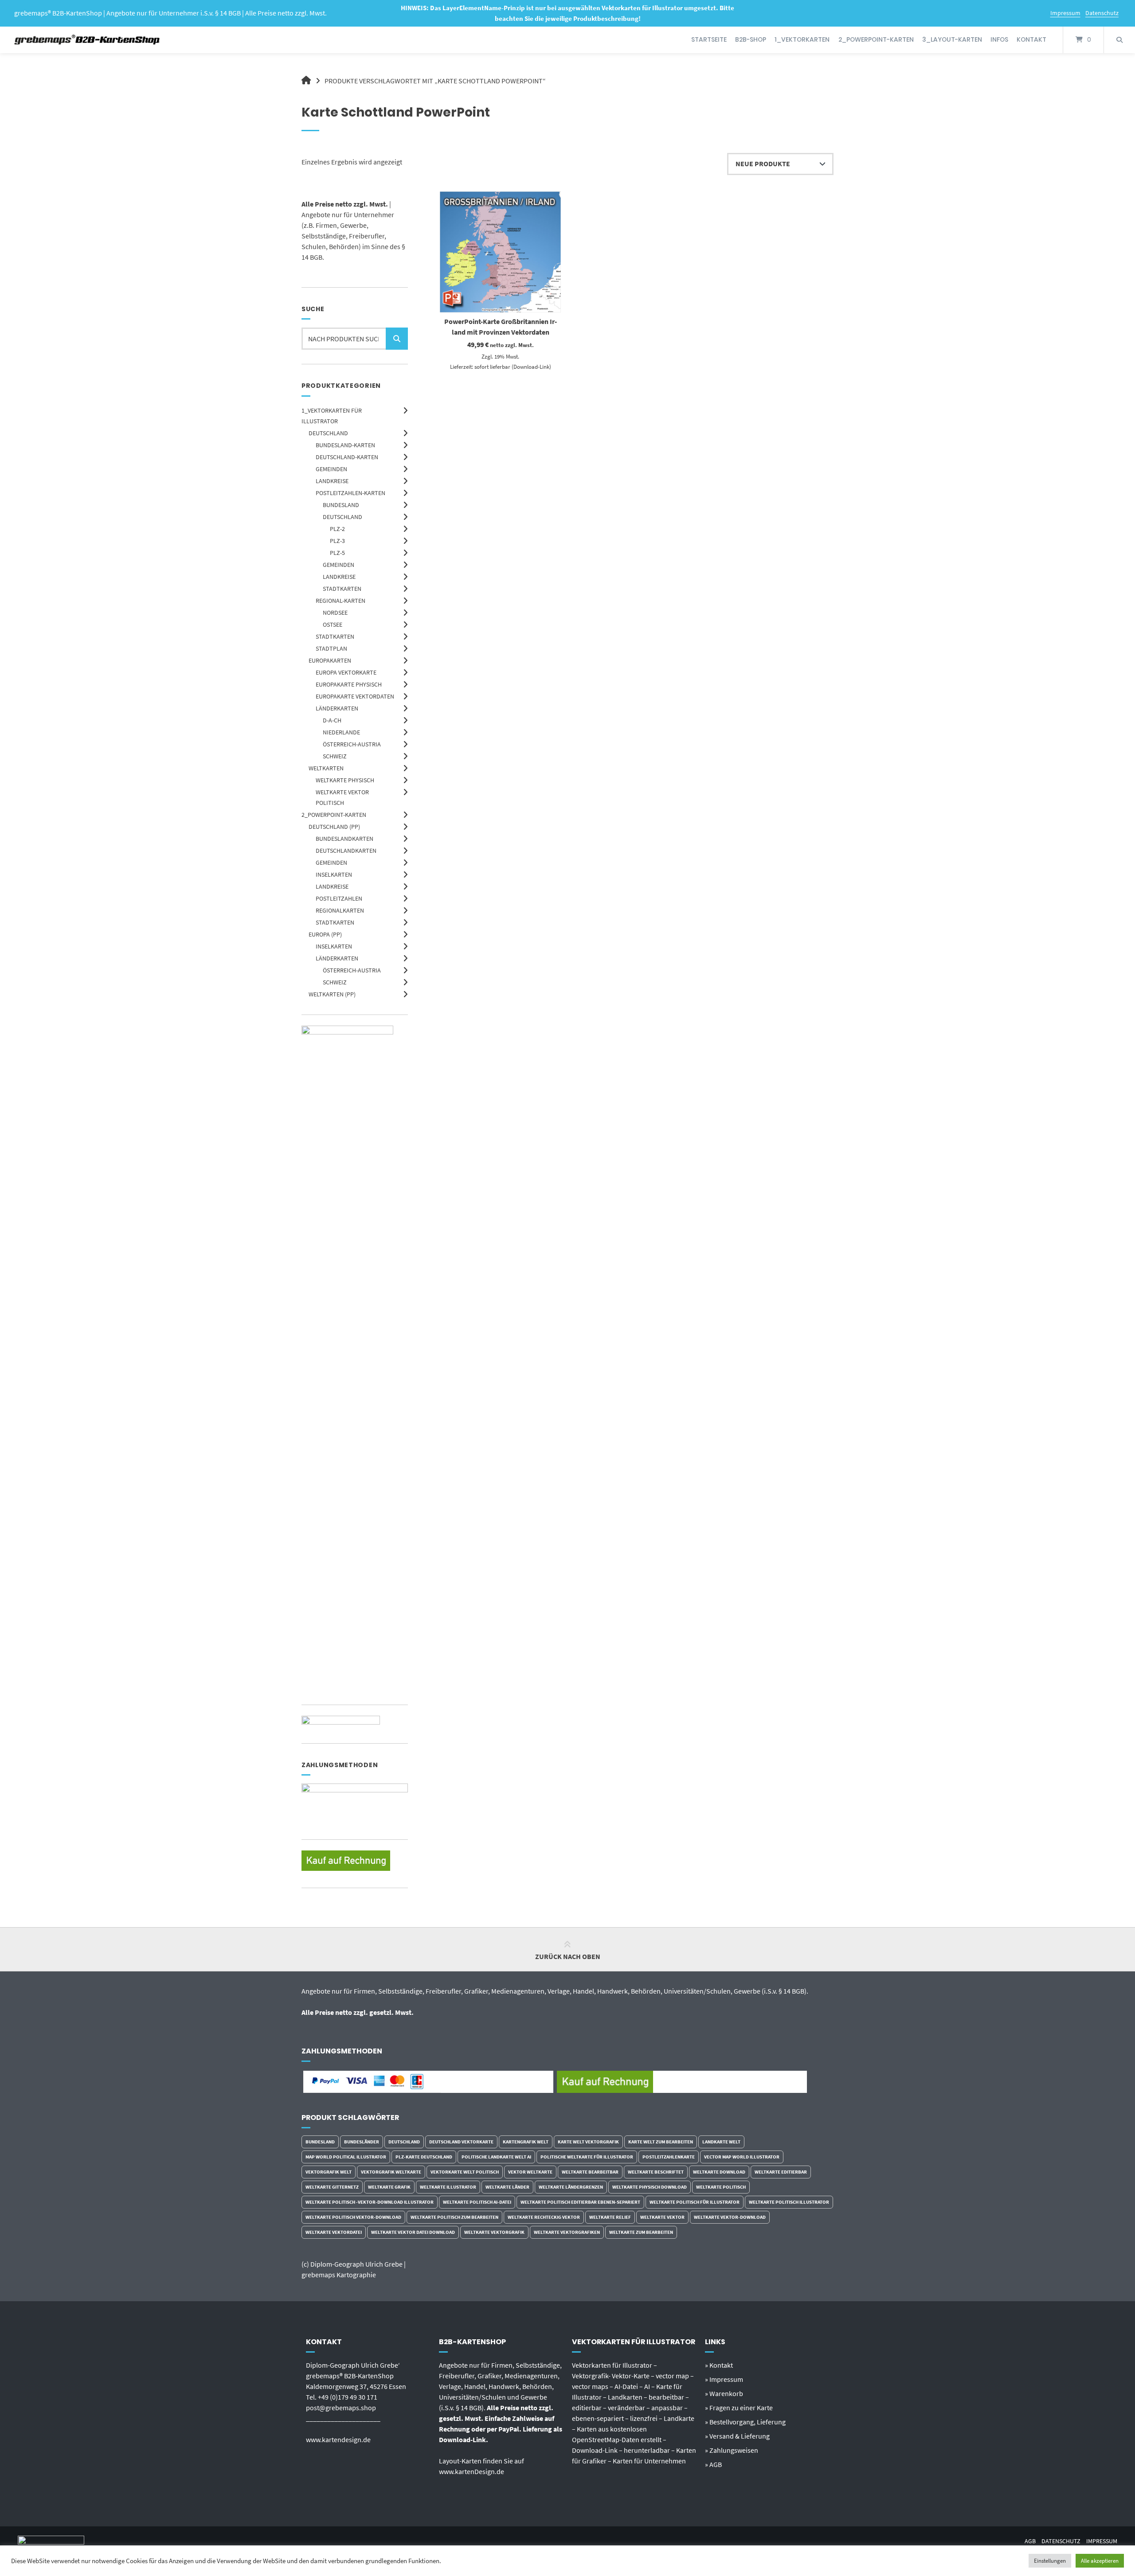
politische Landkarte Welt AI (496, 2157)
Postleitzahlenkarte (669, 2157)
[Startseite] (88, 40)
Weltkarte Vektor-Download (730, 2217)
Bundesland (341, 505)
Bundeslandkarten (344, 839)
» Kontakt (719, 2365)
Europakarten (330, 660)
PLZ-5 (337, 553)
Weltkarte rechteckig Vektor (544, 2217)
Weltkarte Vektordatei (334, 2232)
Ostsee (333, 624)
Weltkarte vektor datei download (413, 2232)
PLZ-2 (337, 529)
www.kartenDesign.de (472, 2471)
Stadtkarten (342, 589)
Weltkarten (326, 768)
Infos (999, 39)
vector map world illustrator (742, 2157)
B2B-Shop (751, 39)
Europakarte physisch (349, 684)
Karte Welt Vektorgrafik (588, 2142)
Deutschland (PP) (334, 827)
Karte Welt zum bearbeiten (661, 2142)
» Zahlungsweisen (732, 2450)
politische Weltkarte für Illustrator (587, 2157)
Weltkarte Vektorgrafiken (567, 2232)
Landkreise (332, 481)
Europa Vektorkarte (346, 672)
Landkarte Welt (721, 2142)
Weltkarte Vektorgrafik (494, 2232)
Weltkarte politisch (721, 2187)
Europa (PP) (325, 934)
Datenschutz (1102, 13)
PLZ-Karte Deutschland (424, 2157)
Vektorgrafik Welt (329, 2172)
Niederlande (341, 732)
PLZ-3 (337, 541)
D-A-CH (332, 720)
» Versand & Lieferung (737, 2436)
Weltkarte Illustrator (448, 2187)
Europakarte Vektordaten (355, 696)
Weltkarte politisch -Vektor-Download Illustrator (370, 2202)
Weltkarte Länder (507, 2187)
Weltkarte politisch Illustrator (789, 2202)
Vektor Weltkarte (530, 2172)
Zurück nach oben (568, 1956)
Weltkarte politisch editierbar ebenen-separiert (580, 2202)
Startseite (709, 39)
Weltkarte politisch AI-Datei (477, 2202)
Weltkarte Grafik (389, 2187)
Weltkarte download (719, 2172)
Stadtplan (331, 648)
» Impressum (724, 2379)
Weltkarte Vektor (662, 2217)
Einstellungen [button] (1050, 2561)
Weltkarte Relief (610, 2217)
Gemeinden (331, 469)
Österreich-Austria (352, 744)
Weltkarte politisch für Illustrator (695, 2202)
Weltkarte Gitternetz (332, 2187)
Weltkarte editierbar (781, 2172)
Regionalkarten (340, 910)
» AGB (713, 2464)
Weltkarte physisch (345, 780)
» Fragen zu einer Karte (739, 2408)
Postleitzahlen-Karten (350, 493)
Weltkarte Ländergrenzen (571, 2187)
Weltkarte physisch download (650, 2187)
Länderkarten (337, 708)
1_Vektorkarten (802, 39)
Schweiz (335, 756)
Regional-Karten (340, 601)
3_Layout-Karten (952, 39)
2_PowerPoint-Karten (876, 39)
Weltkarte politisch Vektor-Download (353, 2217)
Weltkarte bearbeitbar (590, 2172)
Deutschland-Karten (347, 457)
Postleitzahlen (339, 898)
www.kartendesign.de (338, 2439)
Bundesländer (362, 2142)
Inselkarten (334, 874)
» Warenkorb (724, 2393)
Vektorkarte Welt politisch (465, 2172)
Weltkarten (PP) (332, 994)
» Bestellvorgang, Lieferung (745, 2422)
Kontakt (1031, 39)
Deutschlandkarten (346, 851)
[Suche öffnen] (1119, 40)
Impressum (1065, 13)
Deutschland (328, 433)
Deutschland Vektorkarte (461, 2142)
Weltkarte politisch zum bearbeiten (454, 2217)
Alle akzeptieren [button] (1100, 2561)
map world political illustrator (346, 2157)
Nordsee (335, 613)
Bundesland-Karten (345, 445)
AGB (1030, 2541)
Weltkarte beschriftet (656, 2172)
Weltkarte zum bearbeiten (641, 2232)
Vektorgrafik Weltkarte (391, 2172)
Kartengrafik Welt (526, 2142)
